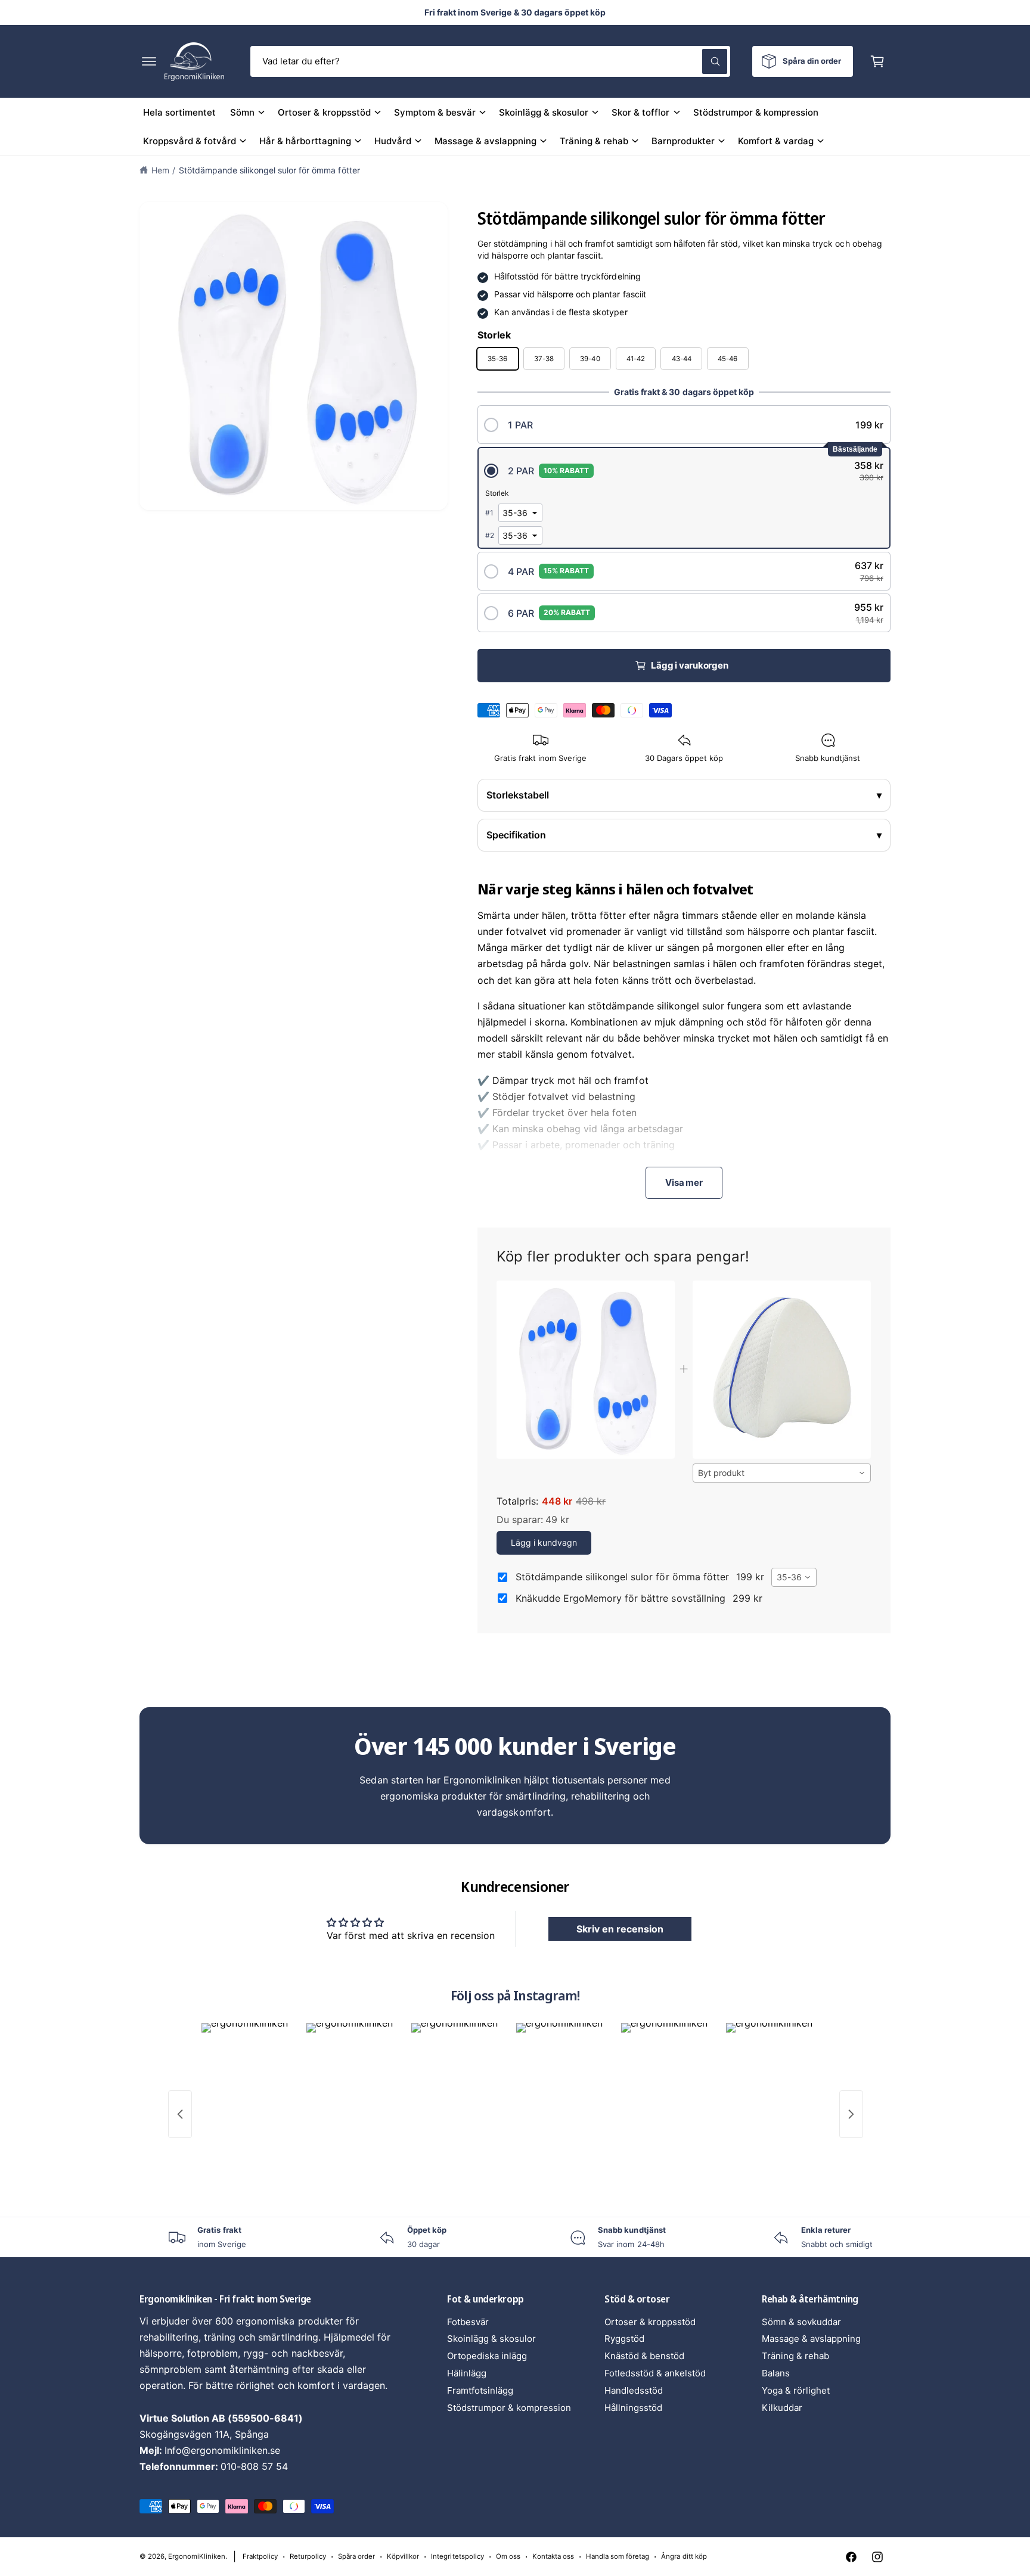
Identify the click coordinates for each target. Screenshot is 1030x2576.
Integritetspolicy (457, 2556)
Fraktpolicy (260, 2556)
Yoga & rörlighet (796, 2390)
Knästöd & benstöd (644, 2356)
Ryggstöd (624, 2339)
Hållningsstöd (633, 2408)
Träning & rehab (594, 141)
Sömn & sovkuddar (801, 2322)
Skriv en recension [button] (620, 1929)
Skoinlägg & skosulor (544, 112)
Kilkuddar (782, 2408)
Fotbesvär (468, 2322)
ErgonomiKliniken (197, 2556)
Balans (776, 2373)
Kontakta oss (553, 2556)
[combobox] (490, 61)
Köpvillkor (403, 2556)
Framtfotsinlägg (480, 2390)
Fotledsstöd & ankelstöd (655, 2373)
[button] (149, 61)
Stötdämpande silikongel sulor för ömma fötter (269, 170)
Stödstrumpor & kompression (509, 2408)
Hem (160, 170)
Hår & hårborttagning (305, 141)
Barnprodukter (683, 141)
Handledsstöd (634, 2390)
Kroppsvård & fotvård (190, 141)
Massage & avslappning (485, 141)
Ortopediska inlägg (487, 2356)
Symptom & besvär (435, 112)
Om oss (508, 2556)
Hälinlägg (467, 2373)
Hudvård (393, 141)
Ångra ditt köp (684, 2556)
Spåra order (356, 2556)
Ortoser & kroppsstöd (324, 112)
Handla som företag (618, 2556)
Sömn (242, 112)
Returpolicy (308, 2556)
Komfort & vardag (776, 141)
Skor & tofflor (640, 112)
